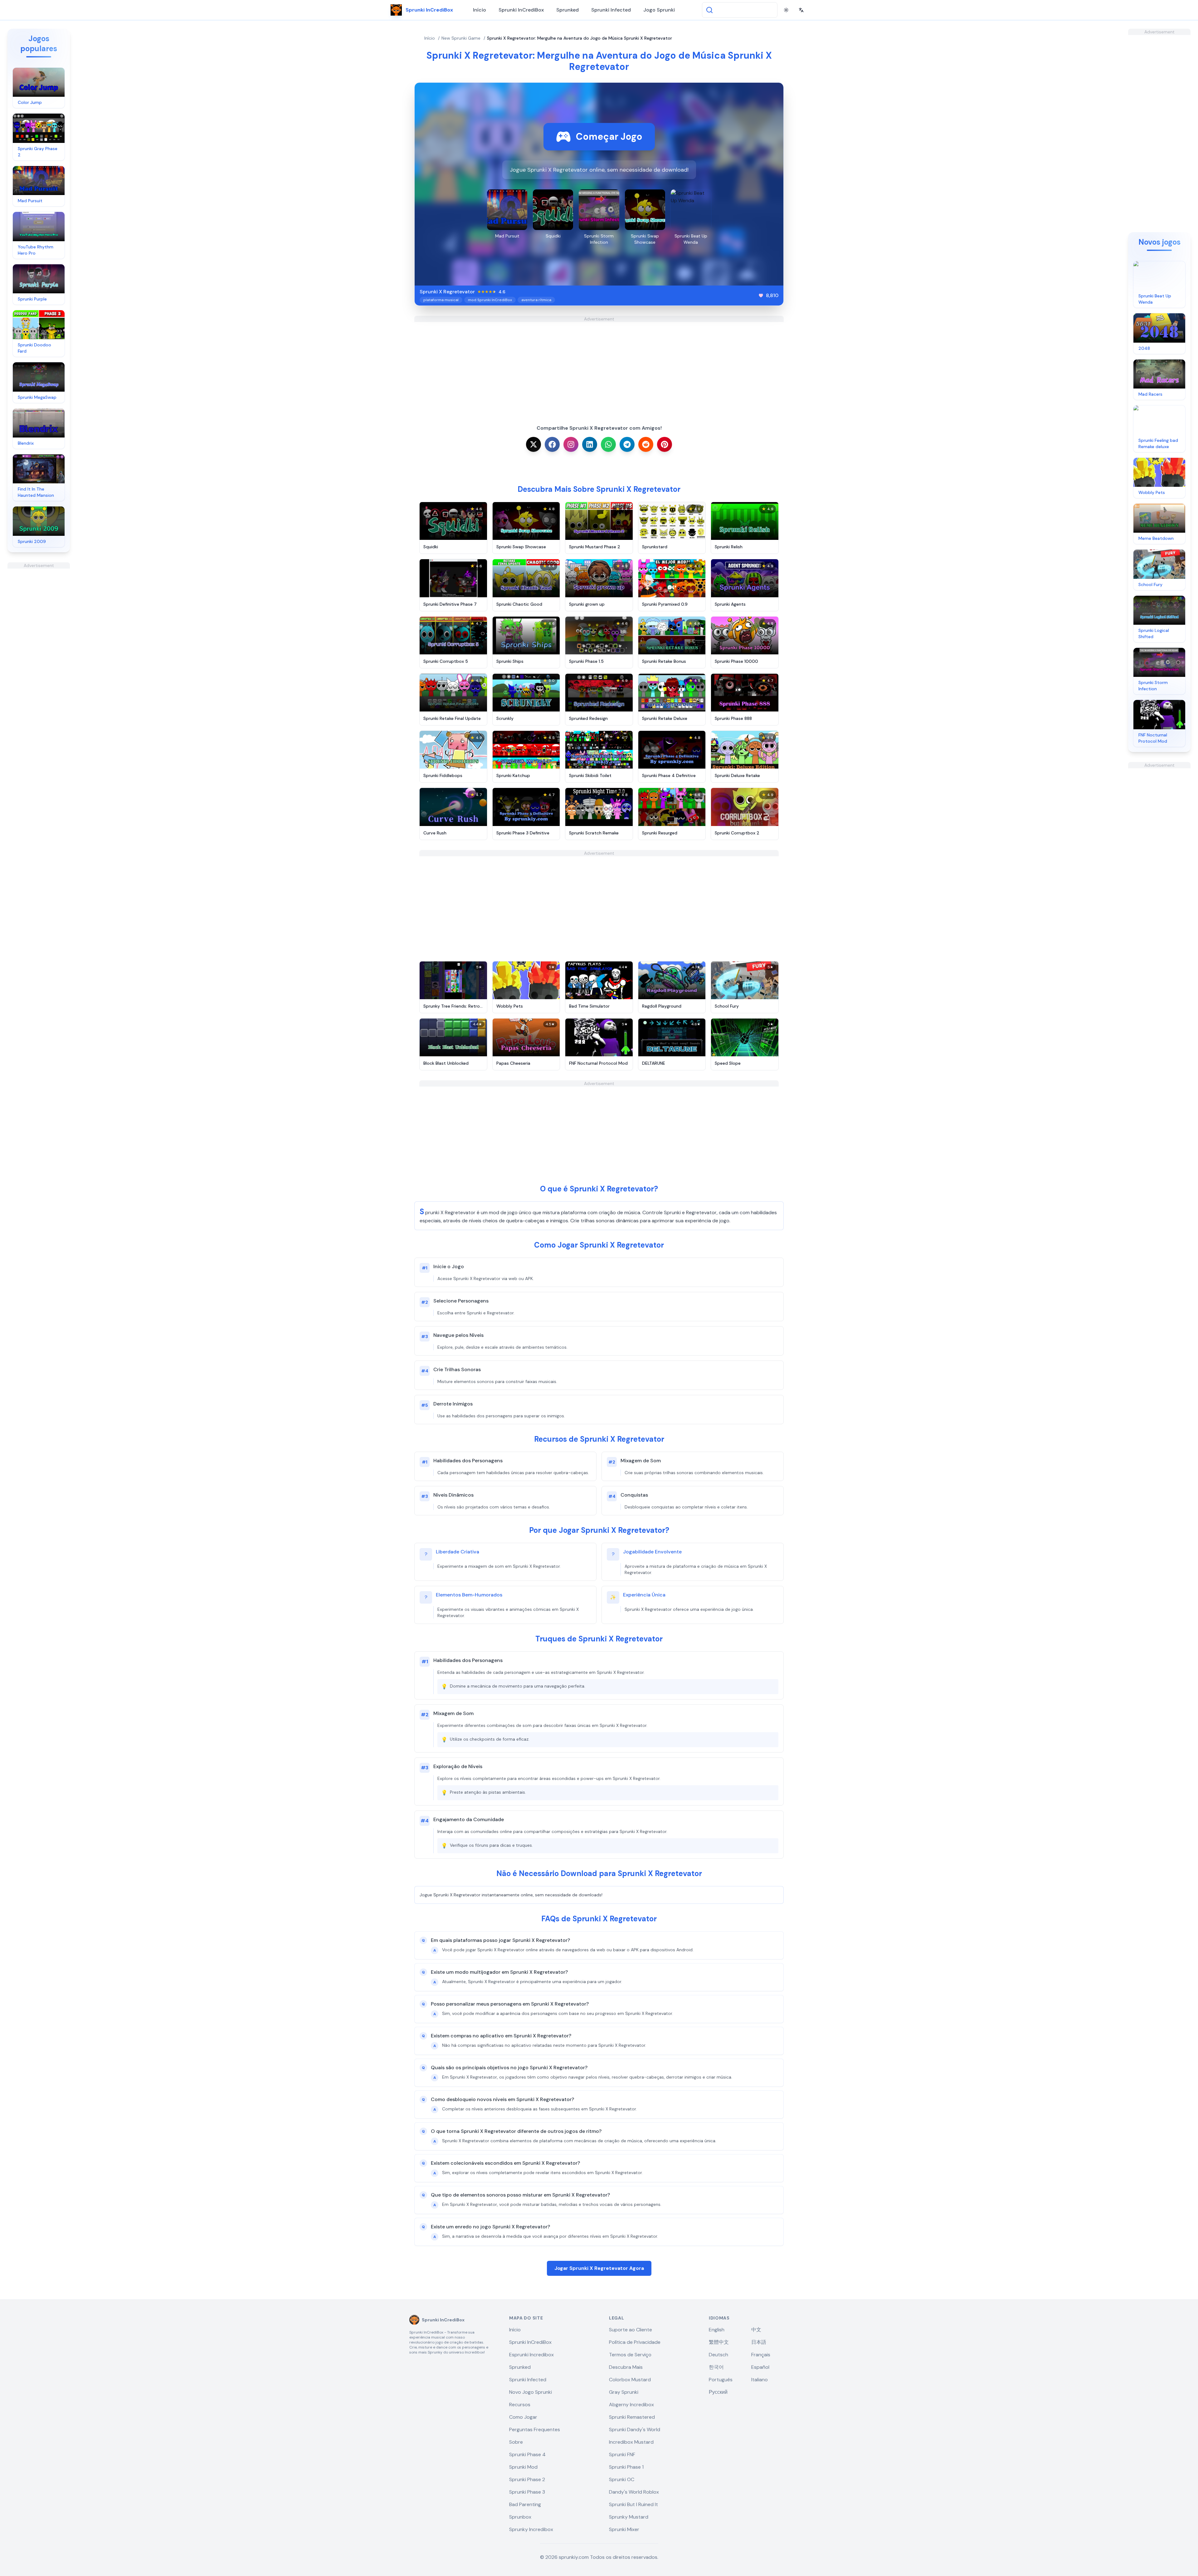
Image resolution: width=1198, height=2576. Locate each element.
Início (480, 10)
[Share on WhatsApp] (608, 444)
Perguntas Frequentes (535, 2429)
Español (760, 2367)
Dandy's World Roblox (634, 2492)
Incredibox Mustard (631, 2442)
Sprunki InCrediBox (521, 10)
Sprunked (567, 10)
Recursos (520, 2405)
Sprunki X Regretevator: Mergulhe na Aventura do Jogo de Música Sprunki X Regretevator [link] (580, 38)
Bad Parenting (525, 2504)
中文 (756, 2330)
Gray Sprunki (624, 2392)
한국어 (716, 2367)
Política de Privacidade (635, 2342)
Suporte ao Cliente (631, 2330)
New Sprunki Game (461, 38)
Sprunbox (520, 2517)
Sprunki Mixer (624, 2529)
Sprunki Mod (523, 2467)
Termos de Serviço (630, 2355)
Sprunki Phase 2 (527, 2479)
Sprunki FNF (622, 2454)
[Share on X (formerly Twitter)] (533, 444)
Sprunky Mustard (629, 2517)
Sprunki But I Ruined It (633, 2504)
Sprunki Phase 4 (527, 2454)
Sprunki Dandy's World (635, 2429)
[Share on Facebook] (552, 444)
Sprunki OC (622, 2479)
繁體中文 (719, 2342)
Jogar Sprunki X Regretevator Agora (599, 2268)
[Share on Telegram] (627, 444)
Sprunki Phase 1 (626, 2467)
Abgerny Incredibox (631, 2405)
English (717, 2330)
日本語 (759, 2342)
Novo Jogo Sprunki (531, 2392)
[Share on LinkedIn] (590, 444)
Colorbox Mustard (630, 2380)
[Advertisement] (39, 662)
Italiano (760, 2380)
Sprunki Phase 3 (527, 2492)
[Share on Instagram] (571, 444)
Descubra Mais (626, 2367)
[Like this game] (761, 296)
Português (721, 2380)
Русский (718, 2392)
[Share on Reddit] (646, 444)
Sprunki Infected (611, 10)
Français (761, 2355)
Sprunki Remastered (632, 2417)
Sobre (516, 2442)
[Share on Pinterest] (665, 444)
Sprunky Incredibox (531, 2529)
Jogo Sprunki (659, 10)
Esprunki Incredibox (531, 2355)
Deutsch (718, 2355)
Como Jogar (523, 2417)
